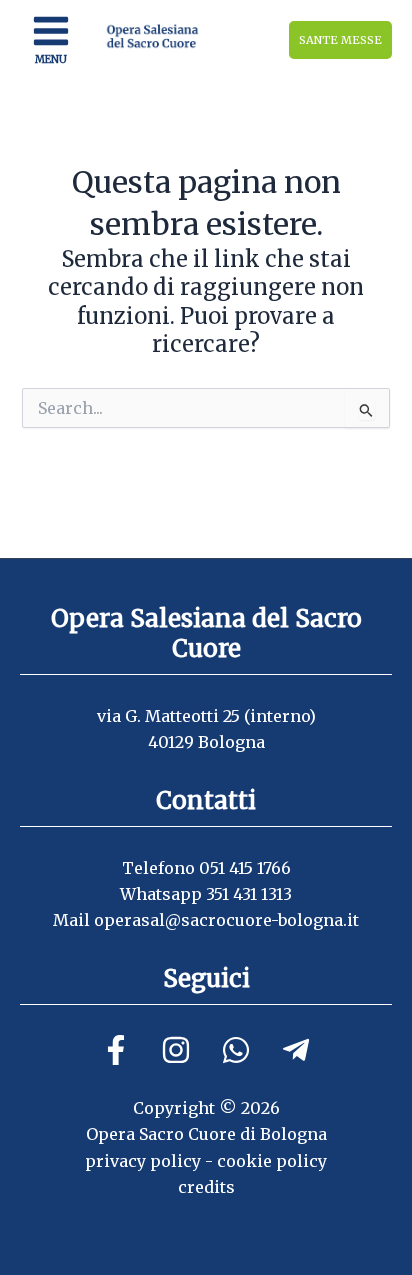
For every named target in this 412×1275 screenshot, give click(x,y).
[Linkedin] (236, 1050)
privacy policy (143, 1161)
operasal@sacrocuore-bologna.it (226, 920)
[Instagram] (176, 1050)
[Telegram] (296, 1050)
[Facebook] (116, 1050)
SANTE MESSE (340, 40)
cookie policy (272, 1161)
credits (206, 1187)
